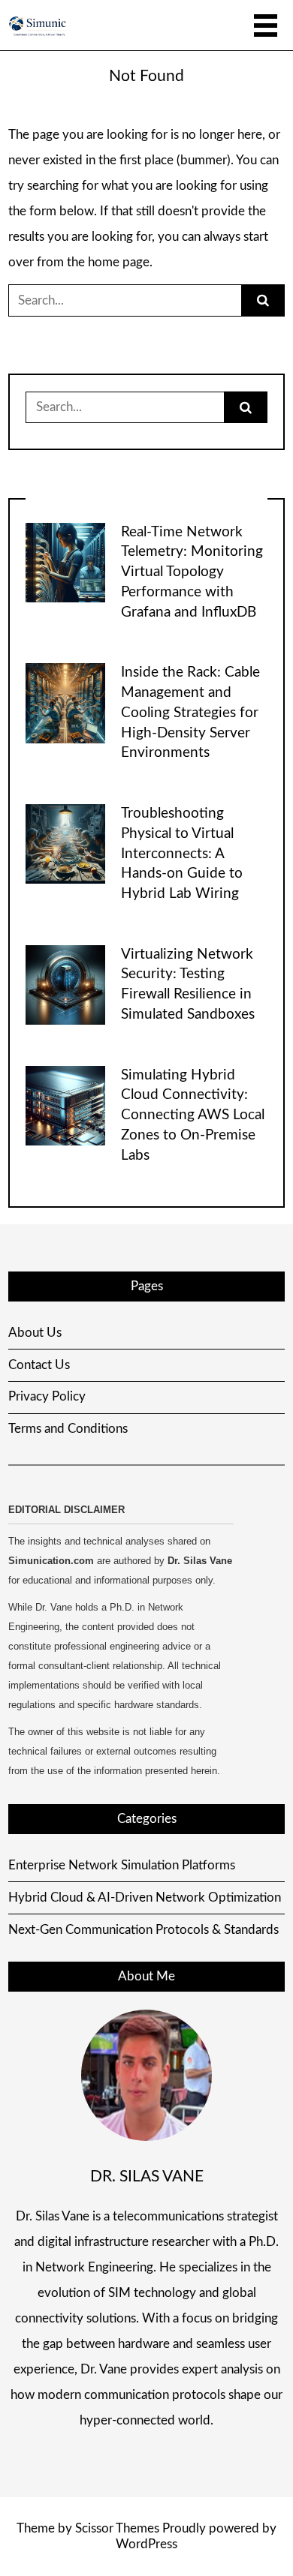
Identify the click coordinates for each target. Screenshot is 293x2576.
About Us (35, 1333)
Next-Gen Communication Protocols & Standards (143, 1930)
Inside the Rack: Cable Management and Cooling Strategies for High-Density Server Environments (190, 713)
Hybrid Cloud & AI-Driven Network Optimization (145, 1897)
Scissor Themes (117, 2528)
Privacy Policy (47, 1396)
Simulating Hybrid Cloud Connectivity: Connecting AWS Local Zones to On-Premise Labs (193, 1115)
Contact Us (39, 1365)
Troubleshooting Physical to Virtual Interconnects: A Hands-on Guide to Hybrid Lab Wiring (182, 854)
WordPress (146, 2544)
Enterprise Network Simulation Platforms (122, 1865)
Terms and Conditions (68, 1429)
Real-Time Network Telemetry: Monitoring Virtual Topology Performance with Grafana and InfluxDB (192, 572)
